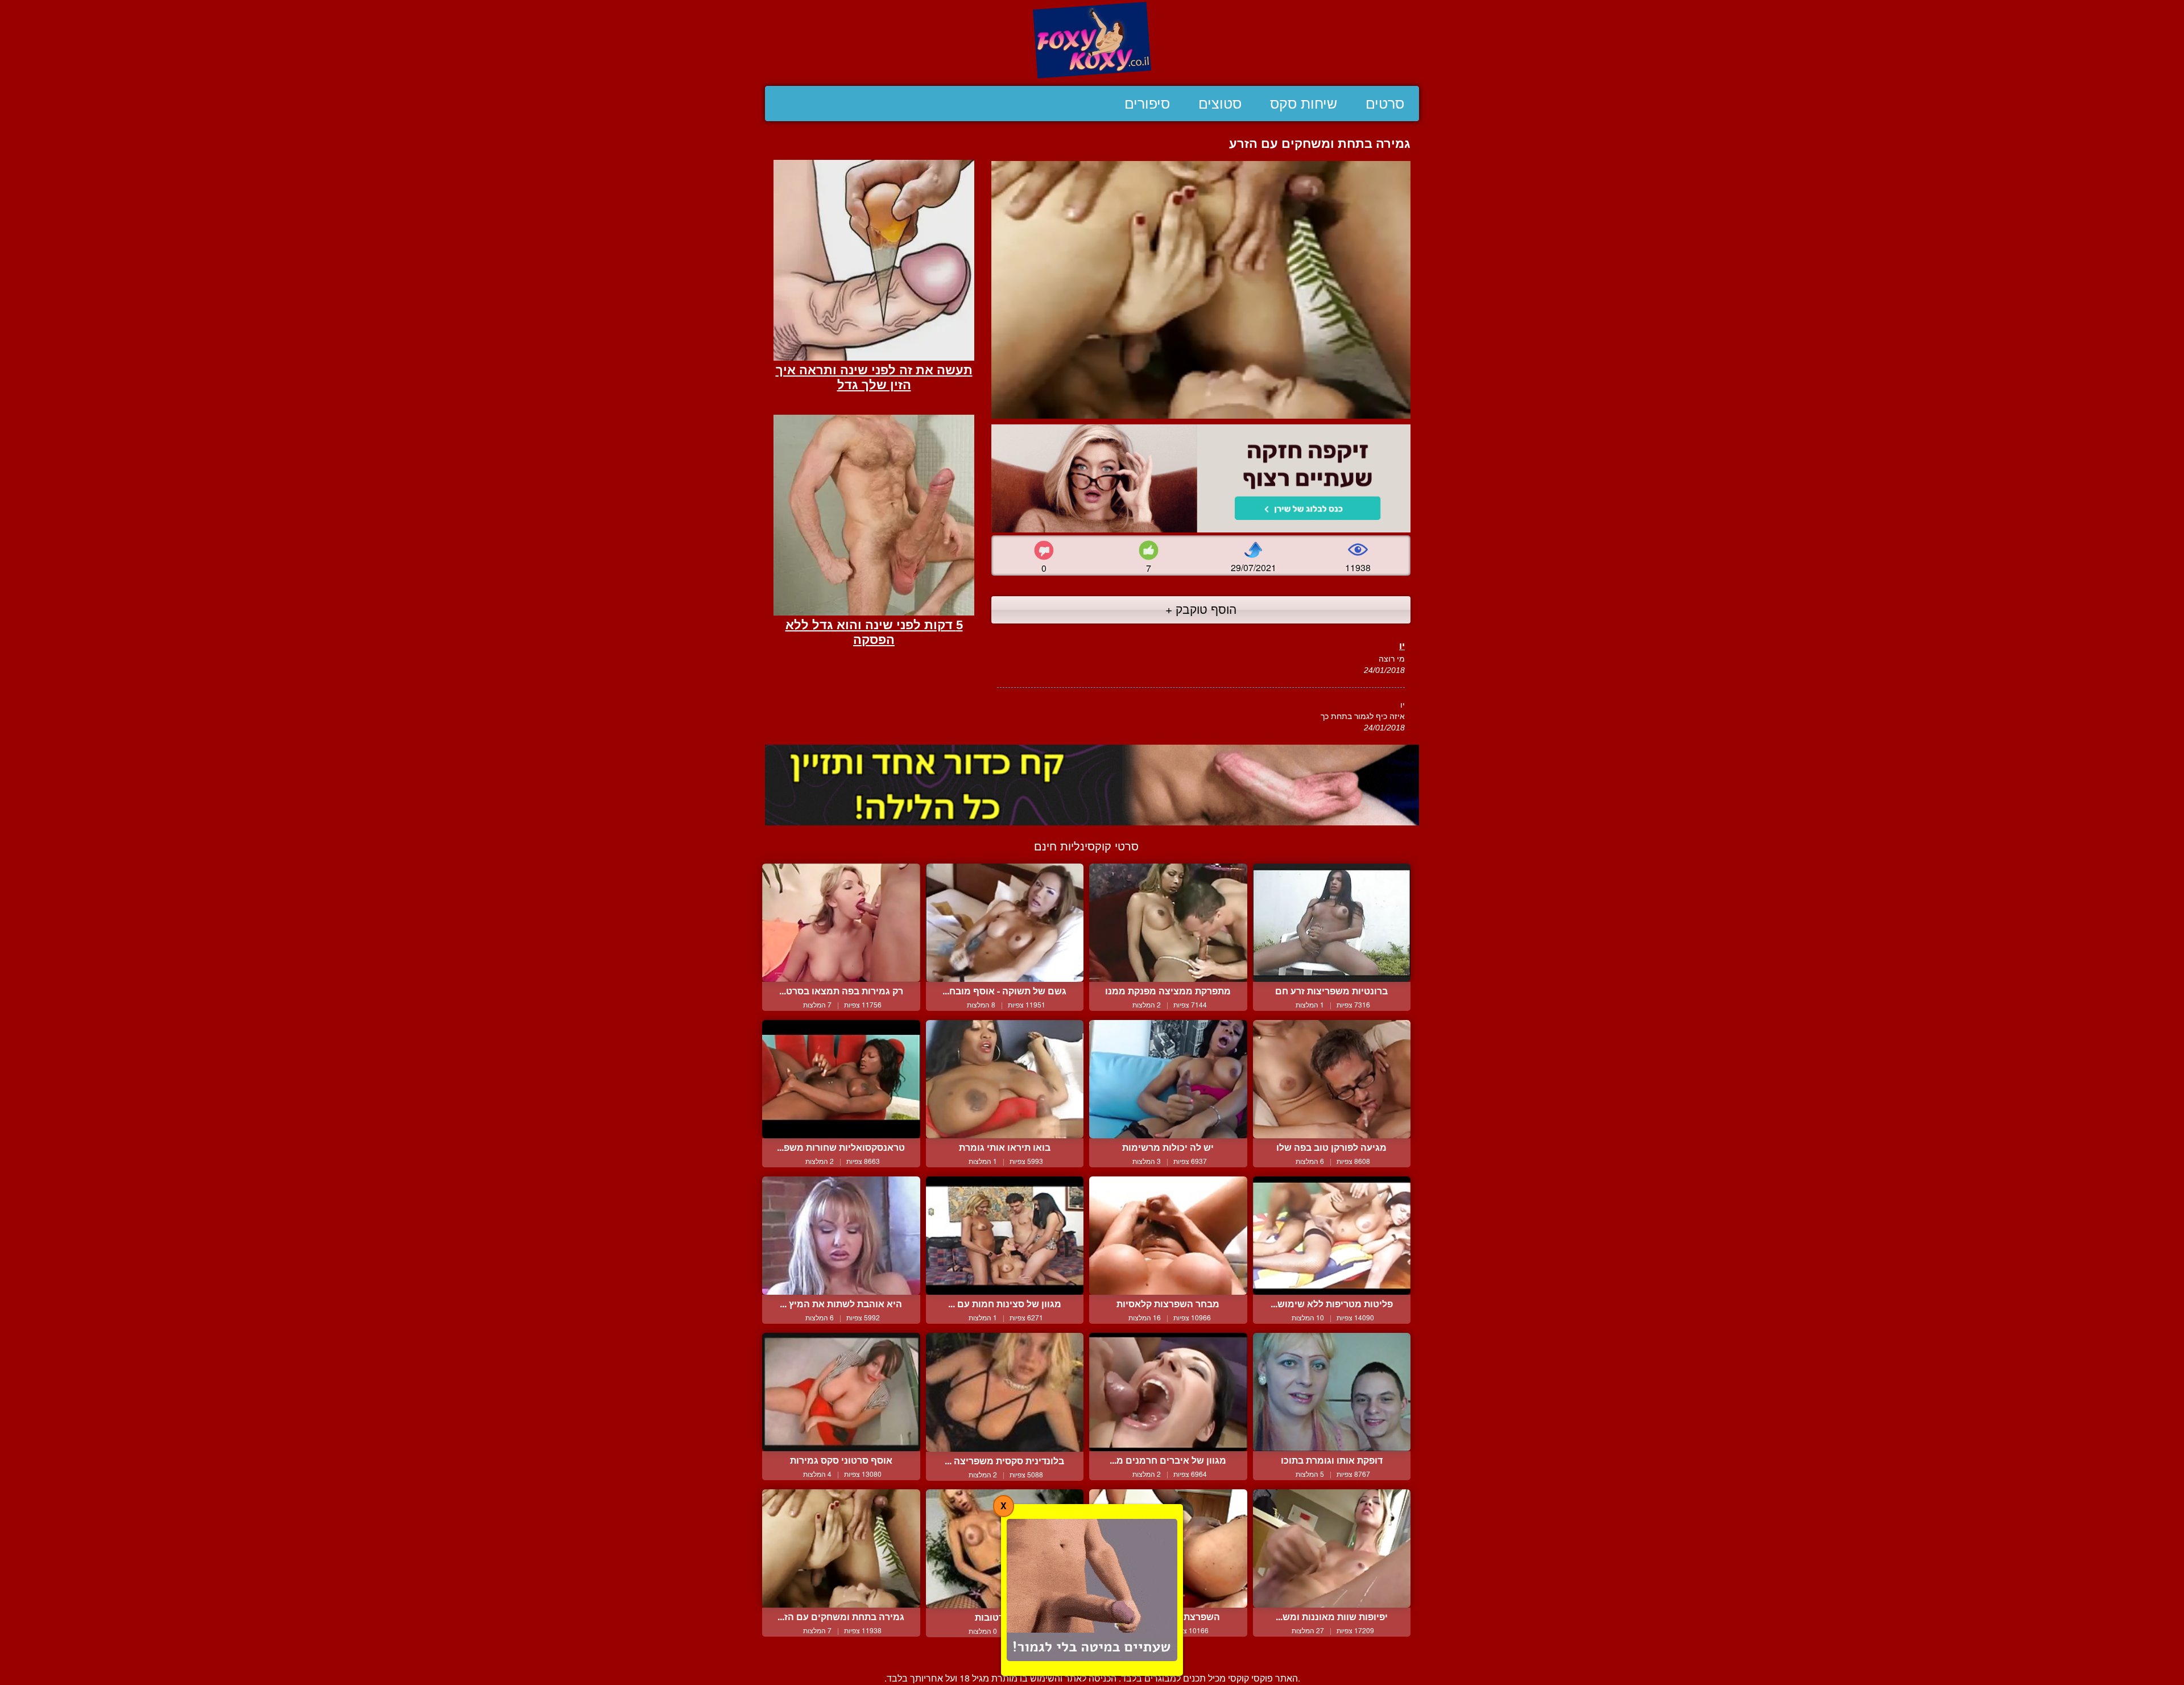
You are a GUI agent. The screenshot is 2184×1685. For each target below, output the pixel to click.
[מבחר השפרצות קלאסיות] (1168, 1236)
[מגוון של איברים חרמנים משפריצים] (1168, 1392)
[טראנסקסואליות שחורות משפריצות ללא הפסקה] (841, 1079)
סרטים (1385, 104)
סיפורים (1147, 104)
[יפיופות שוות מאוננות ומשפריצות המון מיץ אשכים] (1332, 1548)
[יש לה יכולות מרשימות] (1168, 1079)
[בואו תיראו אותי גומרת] (1005, 1079)
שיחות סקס (1304, 104)
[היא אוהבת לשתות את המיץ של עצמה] (841, 1236)
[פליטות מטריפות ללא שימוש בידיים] (1332, 1236)
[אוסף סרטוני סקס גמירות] (841, 1392)
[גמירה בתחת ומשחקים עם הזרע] (841, 1548)
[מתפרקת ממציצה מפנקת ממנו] (1168, 923)
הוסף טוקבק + (1201, 609)
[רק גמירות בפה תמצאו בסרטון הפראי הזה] (841, 923)
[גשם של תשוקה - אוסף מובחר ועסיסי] (1005, 923)
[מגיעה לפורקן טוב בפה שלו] (1332, 1079)
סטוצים (1220, 104)
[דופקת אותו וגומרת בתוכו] (1332, 1392)
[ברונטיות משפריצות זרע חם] (1332, 923)
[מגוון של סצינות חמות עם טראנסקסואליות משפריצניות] (1005, 1236)
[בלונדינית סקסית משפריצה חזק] (1005, 1392)
